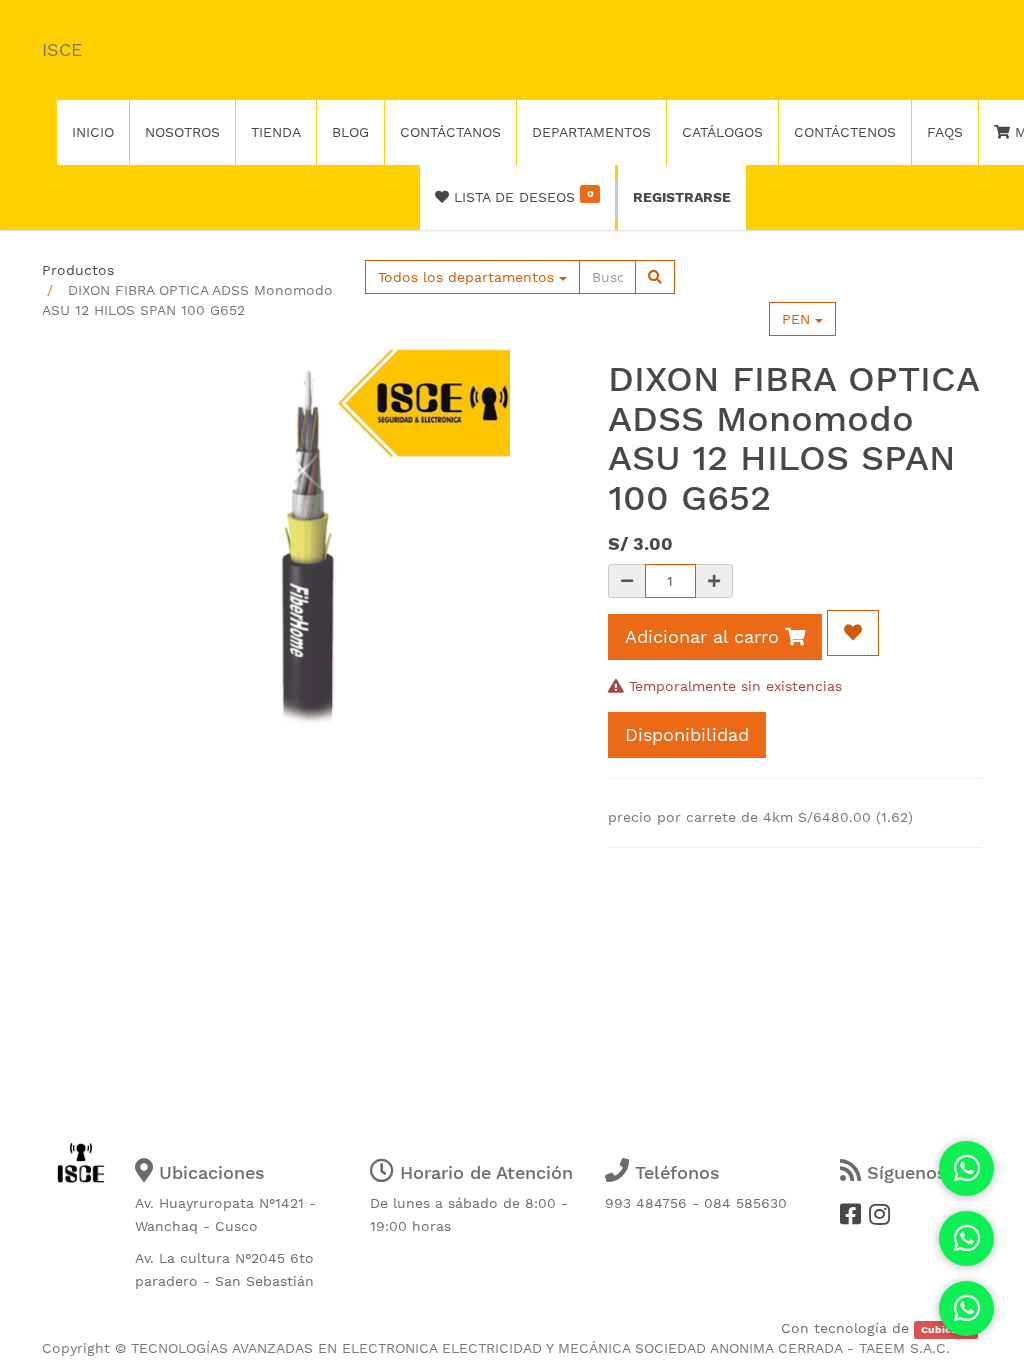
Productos (78, 270)
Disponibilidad (687, 734)
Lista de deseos (521, 196)
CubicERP (946, 1329)
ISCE (62, 49)
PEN (798, 319)
